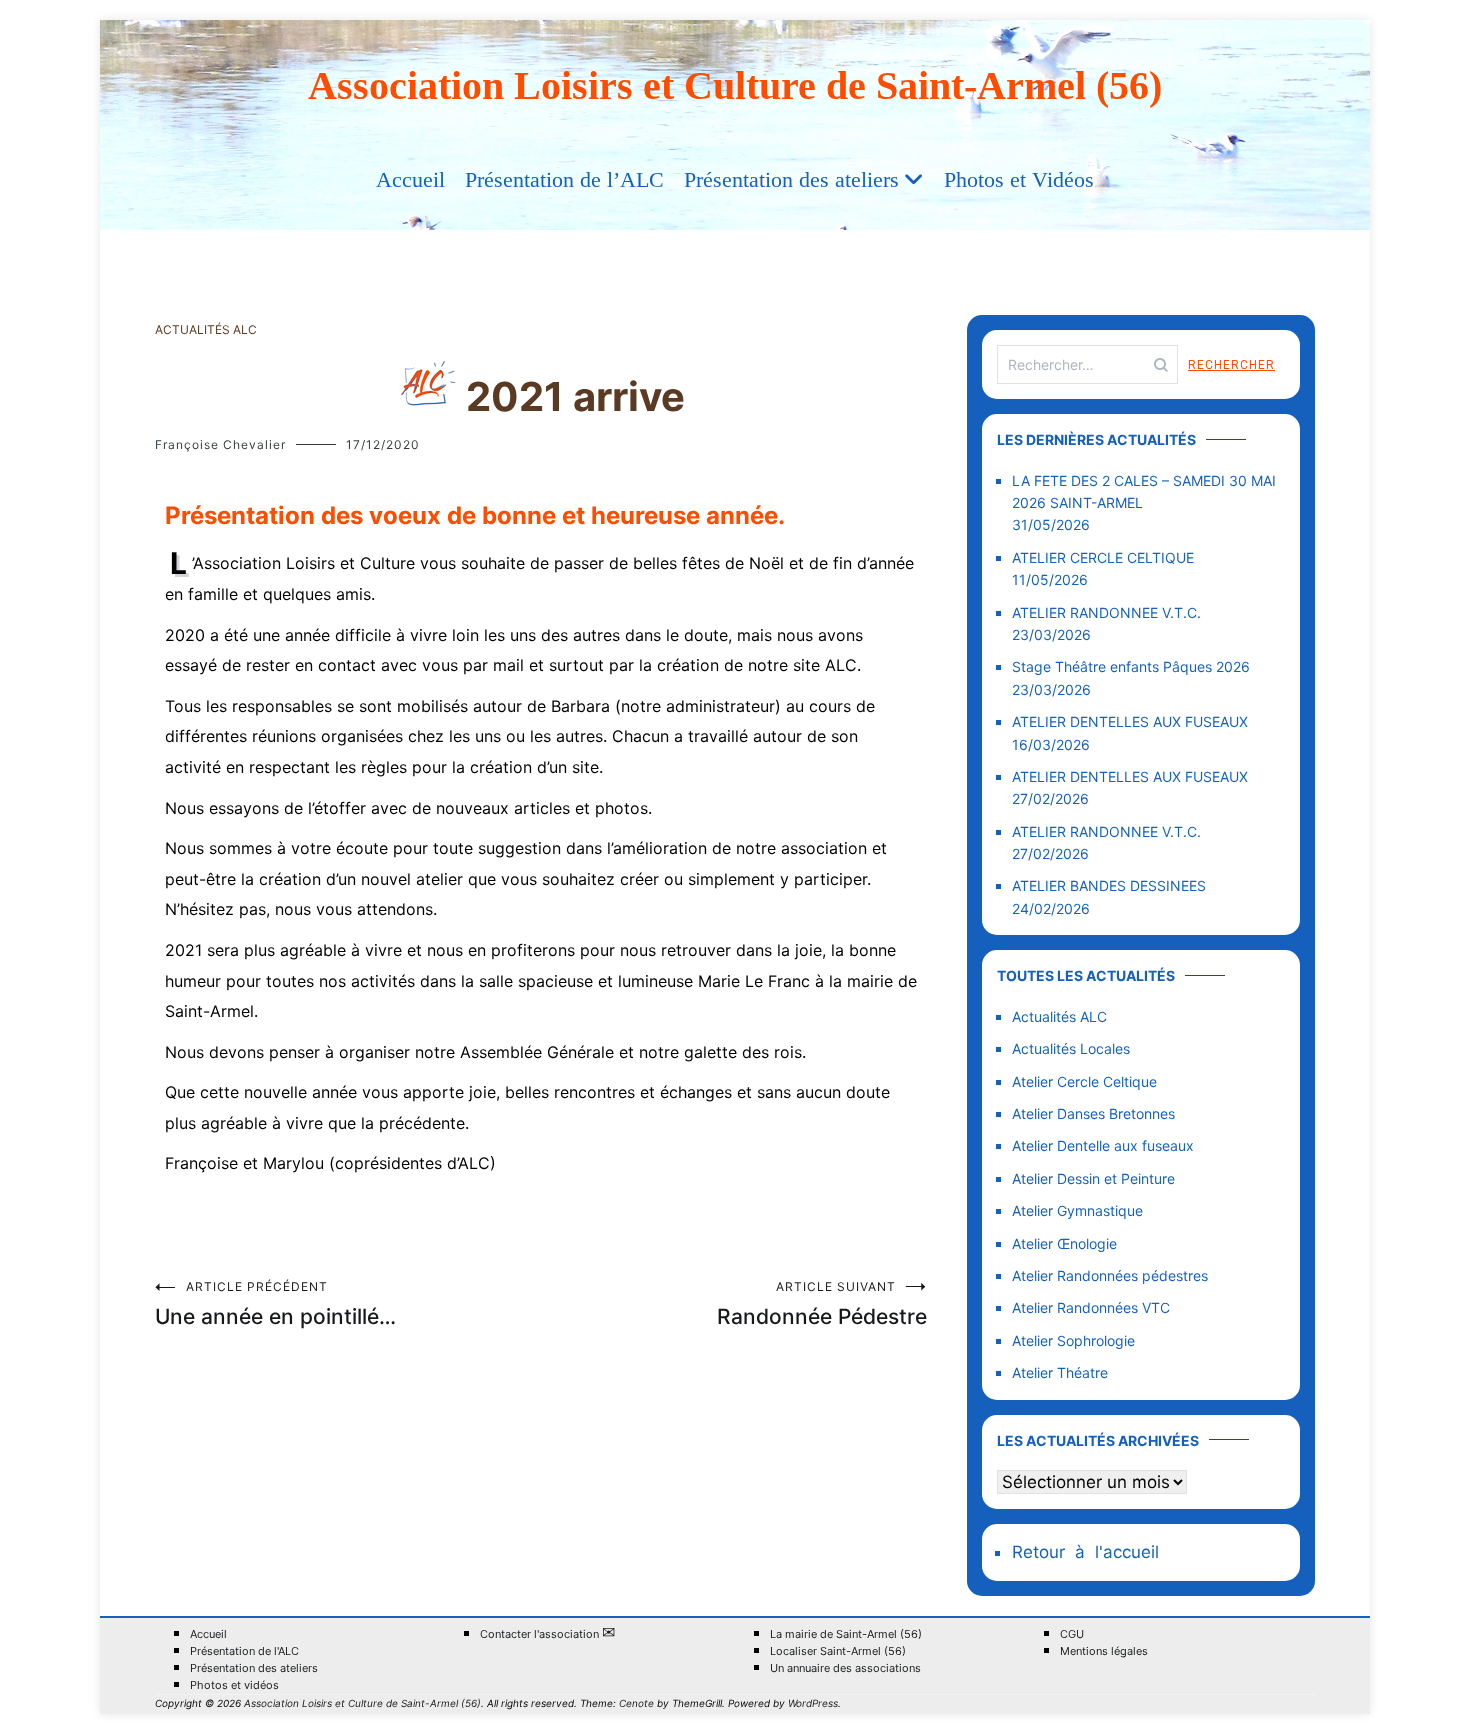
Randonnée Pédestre (822, 1304)
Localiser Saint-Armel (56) (838, 1651)
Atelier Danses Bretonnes (1093, 1113)
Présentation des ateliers (791, 179)
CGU (1072, 1634)
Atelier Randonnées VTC (1091, 1307)
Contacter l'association (547, 1633)
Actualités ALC (206, 329)
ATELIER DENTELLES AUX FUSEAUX (1130, 721)
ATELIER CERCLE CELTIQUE (1103, 557)
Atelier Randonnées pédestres (1110, 1275)
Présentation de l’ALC (564, 179)
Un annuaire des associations (845, 1668)
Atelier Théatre (1060, 1372)
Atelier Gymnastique (1077, 1210)
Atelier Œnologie (1064, 1243)
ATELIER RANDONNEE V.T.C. (1106, 612)
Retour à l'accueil (1085, 1552)
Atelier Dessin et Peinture (1093, 1178)
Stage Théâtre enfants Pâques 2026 (1131, 666)
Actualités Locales (1071, 1048)
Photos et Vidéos (1019, 179)
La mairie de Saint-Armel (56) (846, 1634)
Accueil (410, 179)
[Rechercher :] (1087, 364)
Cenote (636, 1703)
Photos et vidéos (234, 1685)
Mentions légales (1104, 1651)
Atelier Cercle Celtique (1084, 1081)
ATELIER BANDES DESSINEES (1109, 885)
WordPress (813, 1703)
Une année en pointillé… (275, 1304)
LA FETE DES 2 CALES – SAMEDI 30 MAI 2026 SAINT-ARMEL (1144, 491)
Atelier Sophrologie (1073, 1340)
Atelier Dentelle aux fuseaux (1103, 1145)
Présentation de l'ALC (244, 1651)
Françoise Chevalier (220, 444)
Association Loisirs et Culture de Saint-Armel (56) (735, 85)
